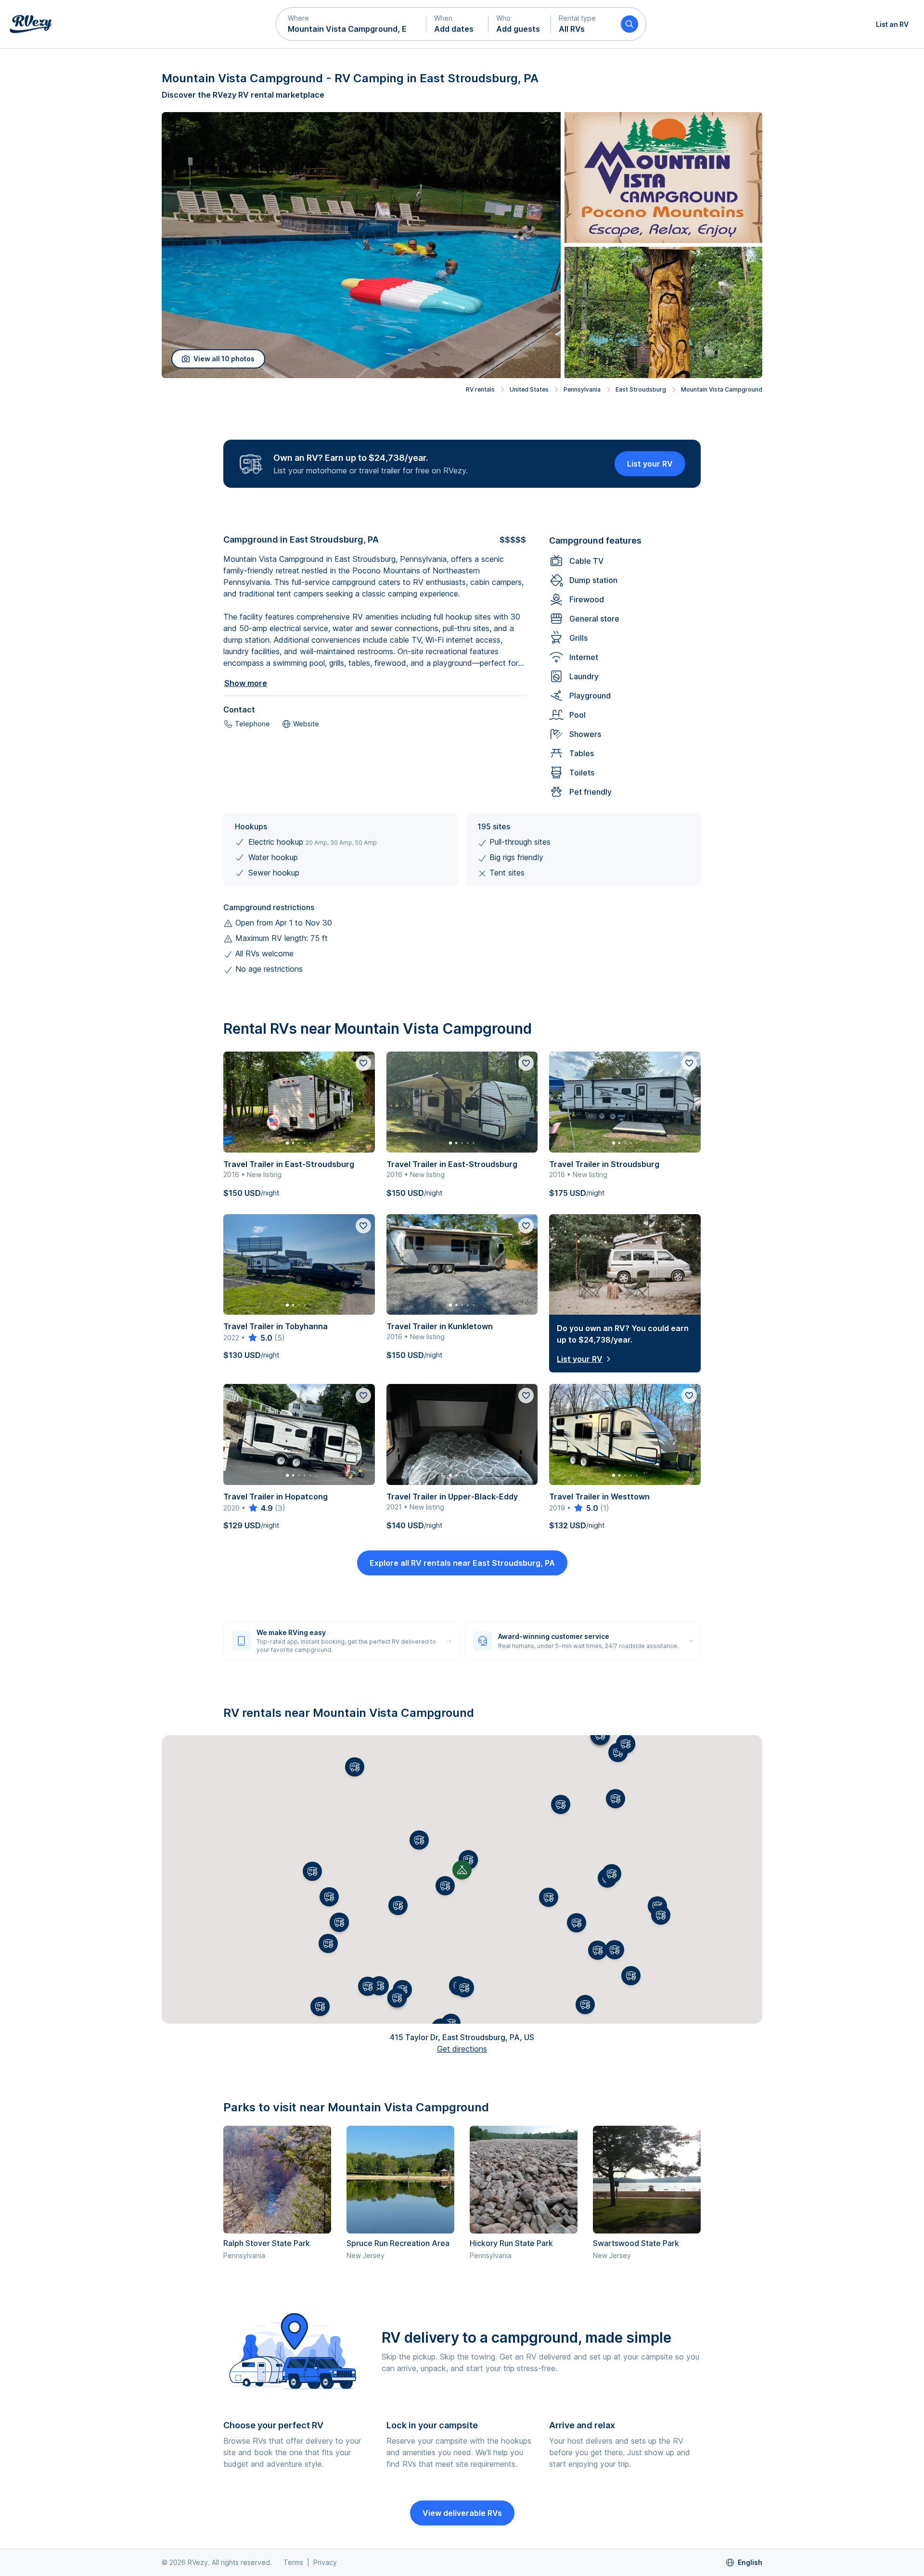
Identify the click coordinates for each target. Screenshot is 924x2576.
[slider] (260, 1338)
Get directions (462, 2049)
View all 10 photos (224, 359)
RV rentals (480, 389)
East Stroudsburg (641, 389)
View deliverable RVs (462, 2513)
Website (306, 724)
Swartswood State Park (636, 2243)
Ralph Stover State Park (267, 2243)
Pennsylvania (582, 389)
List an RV (892, 24)
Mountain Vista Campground (722, 389)
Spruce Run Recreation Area (398, 2243)
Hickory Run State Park (511, 2243)
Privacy (325, 2562)
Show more (246, 683)
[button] (351, 24)
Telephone (252, 724)
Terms (293, 2562)
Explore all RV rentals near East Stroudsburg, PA (462, 1563)
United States (529, 389)
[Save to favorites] (363, 1063)
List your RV (650, 464)
